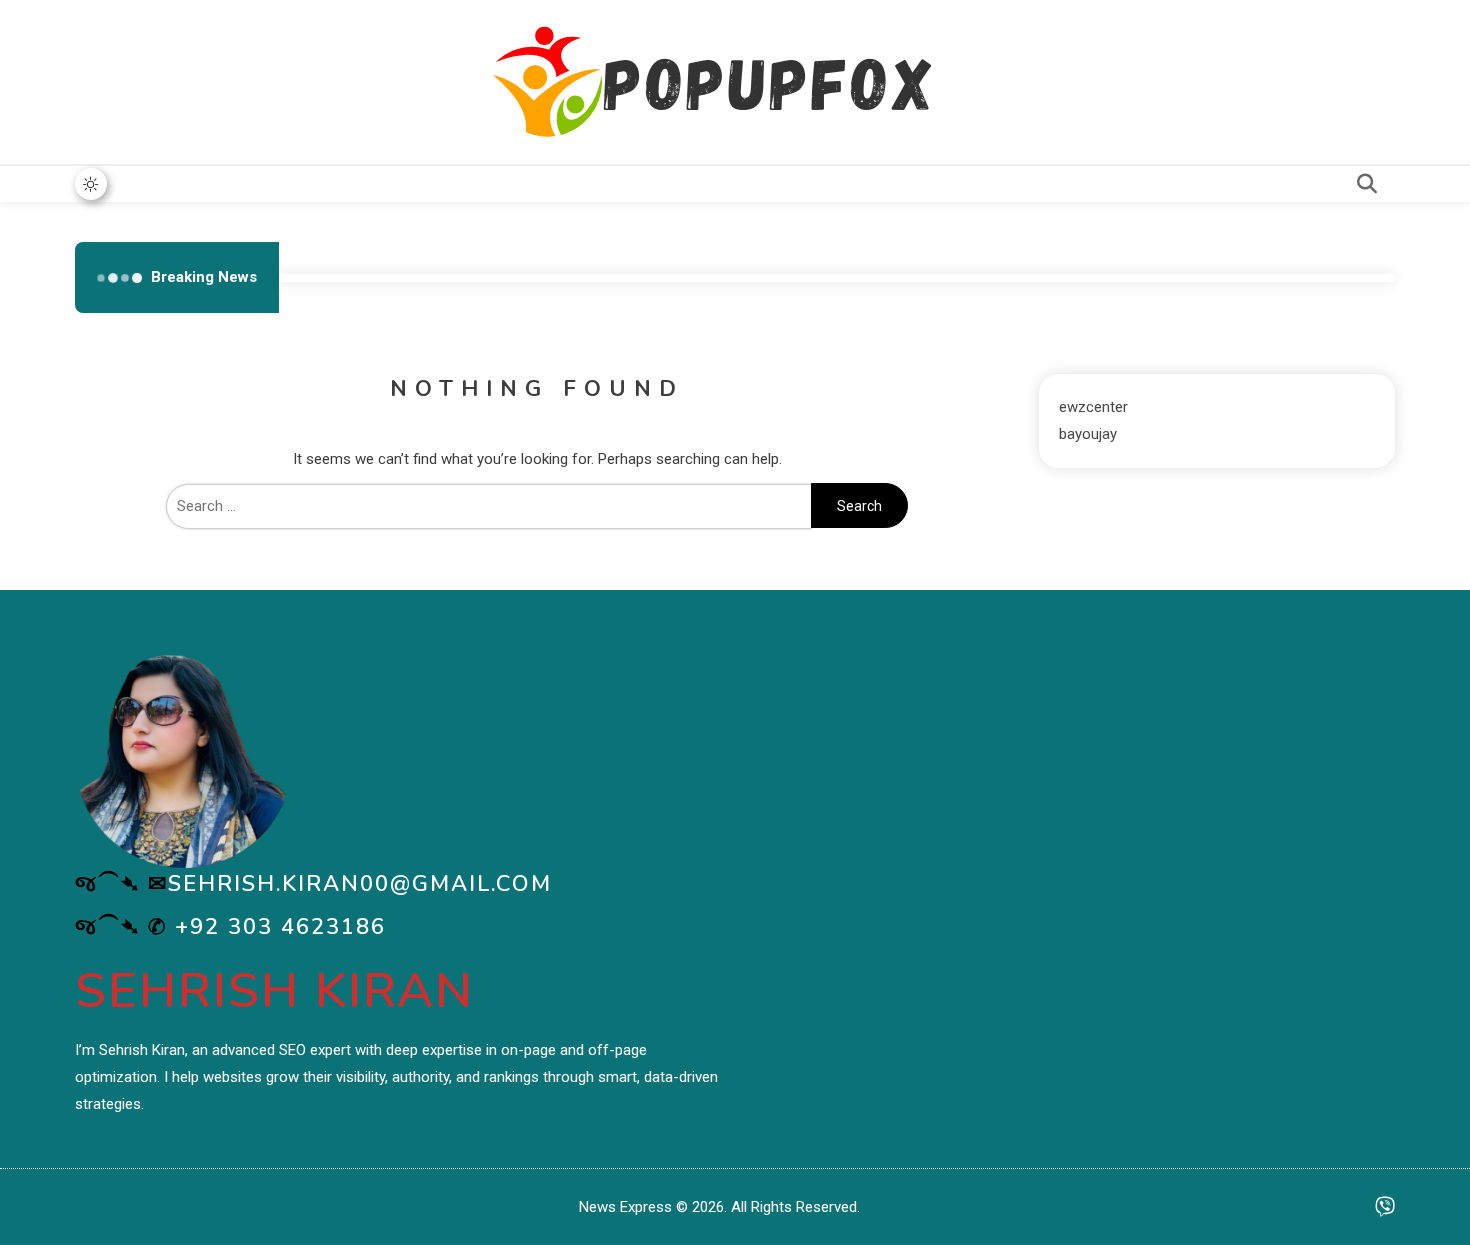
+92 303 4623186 (280, 927)
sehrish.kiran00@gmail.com (360, 884)
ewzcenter (1093, 407)
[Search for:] (489, 506)
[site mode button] (91, 184)
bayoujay (1088, 434)
